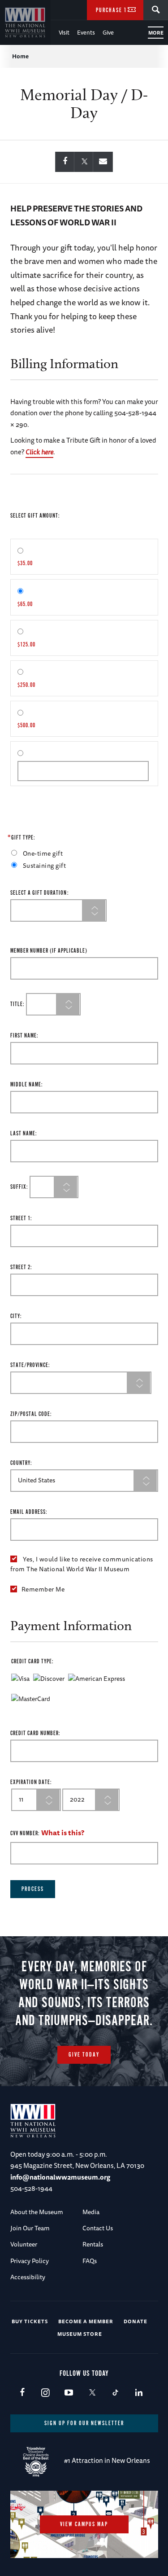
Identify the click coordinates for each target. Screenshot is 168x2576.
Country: (21, 1463)
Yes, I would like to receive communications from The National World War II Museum (82, 1564)
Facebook (22, 2393)
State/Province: (30, 1365)
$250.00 (26, 685)
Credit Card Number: (35, 1734)
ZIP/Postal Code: (31, 1414)
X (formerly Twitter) (92, 2393)
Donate (136, 2321)
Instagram (45, 2393)
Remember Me (43, 1589)
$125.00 (26, 645)
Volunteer (24, 2244)
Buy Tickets (30, 2321)
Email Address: (29, 1512)
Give (108, 32)
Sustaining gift (45, 866)
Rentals (93, 2244)
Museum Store (80, 2334)
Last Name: (24, 1134)
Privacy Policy (30, 2261)
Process (33, 1889)
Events (86, 32)
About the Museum (37, 2212)
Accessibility (28, 2277)
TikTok (115, 2393)
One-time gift (43, 853)
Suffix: (19, 1187)
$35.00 (25, 564)
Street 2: (21, 1268)
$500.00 (26, 726)
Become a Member (86, 2321)
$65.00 (25, 604)
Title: (17, 1004)
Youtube (69, 2393)
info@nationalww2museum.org (60, 2177)
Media (91, 2212)
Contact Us (98, 2228)
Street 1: (21, 1219)
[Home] (25, 22)
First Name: (24, 1036)
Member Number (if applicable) (49, 951)
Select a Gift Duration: (40, 893)
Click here (39, 452)
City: (16, 1317)
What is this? (63, 1833)
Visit (64, 32)
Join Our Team (30, 2228)
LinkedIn (139, 2393)
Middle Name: (27, 1085)
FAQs (90, 2261)
